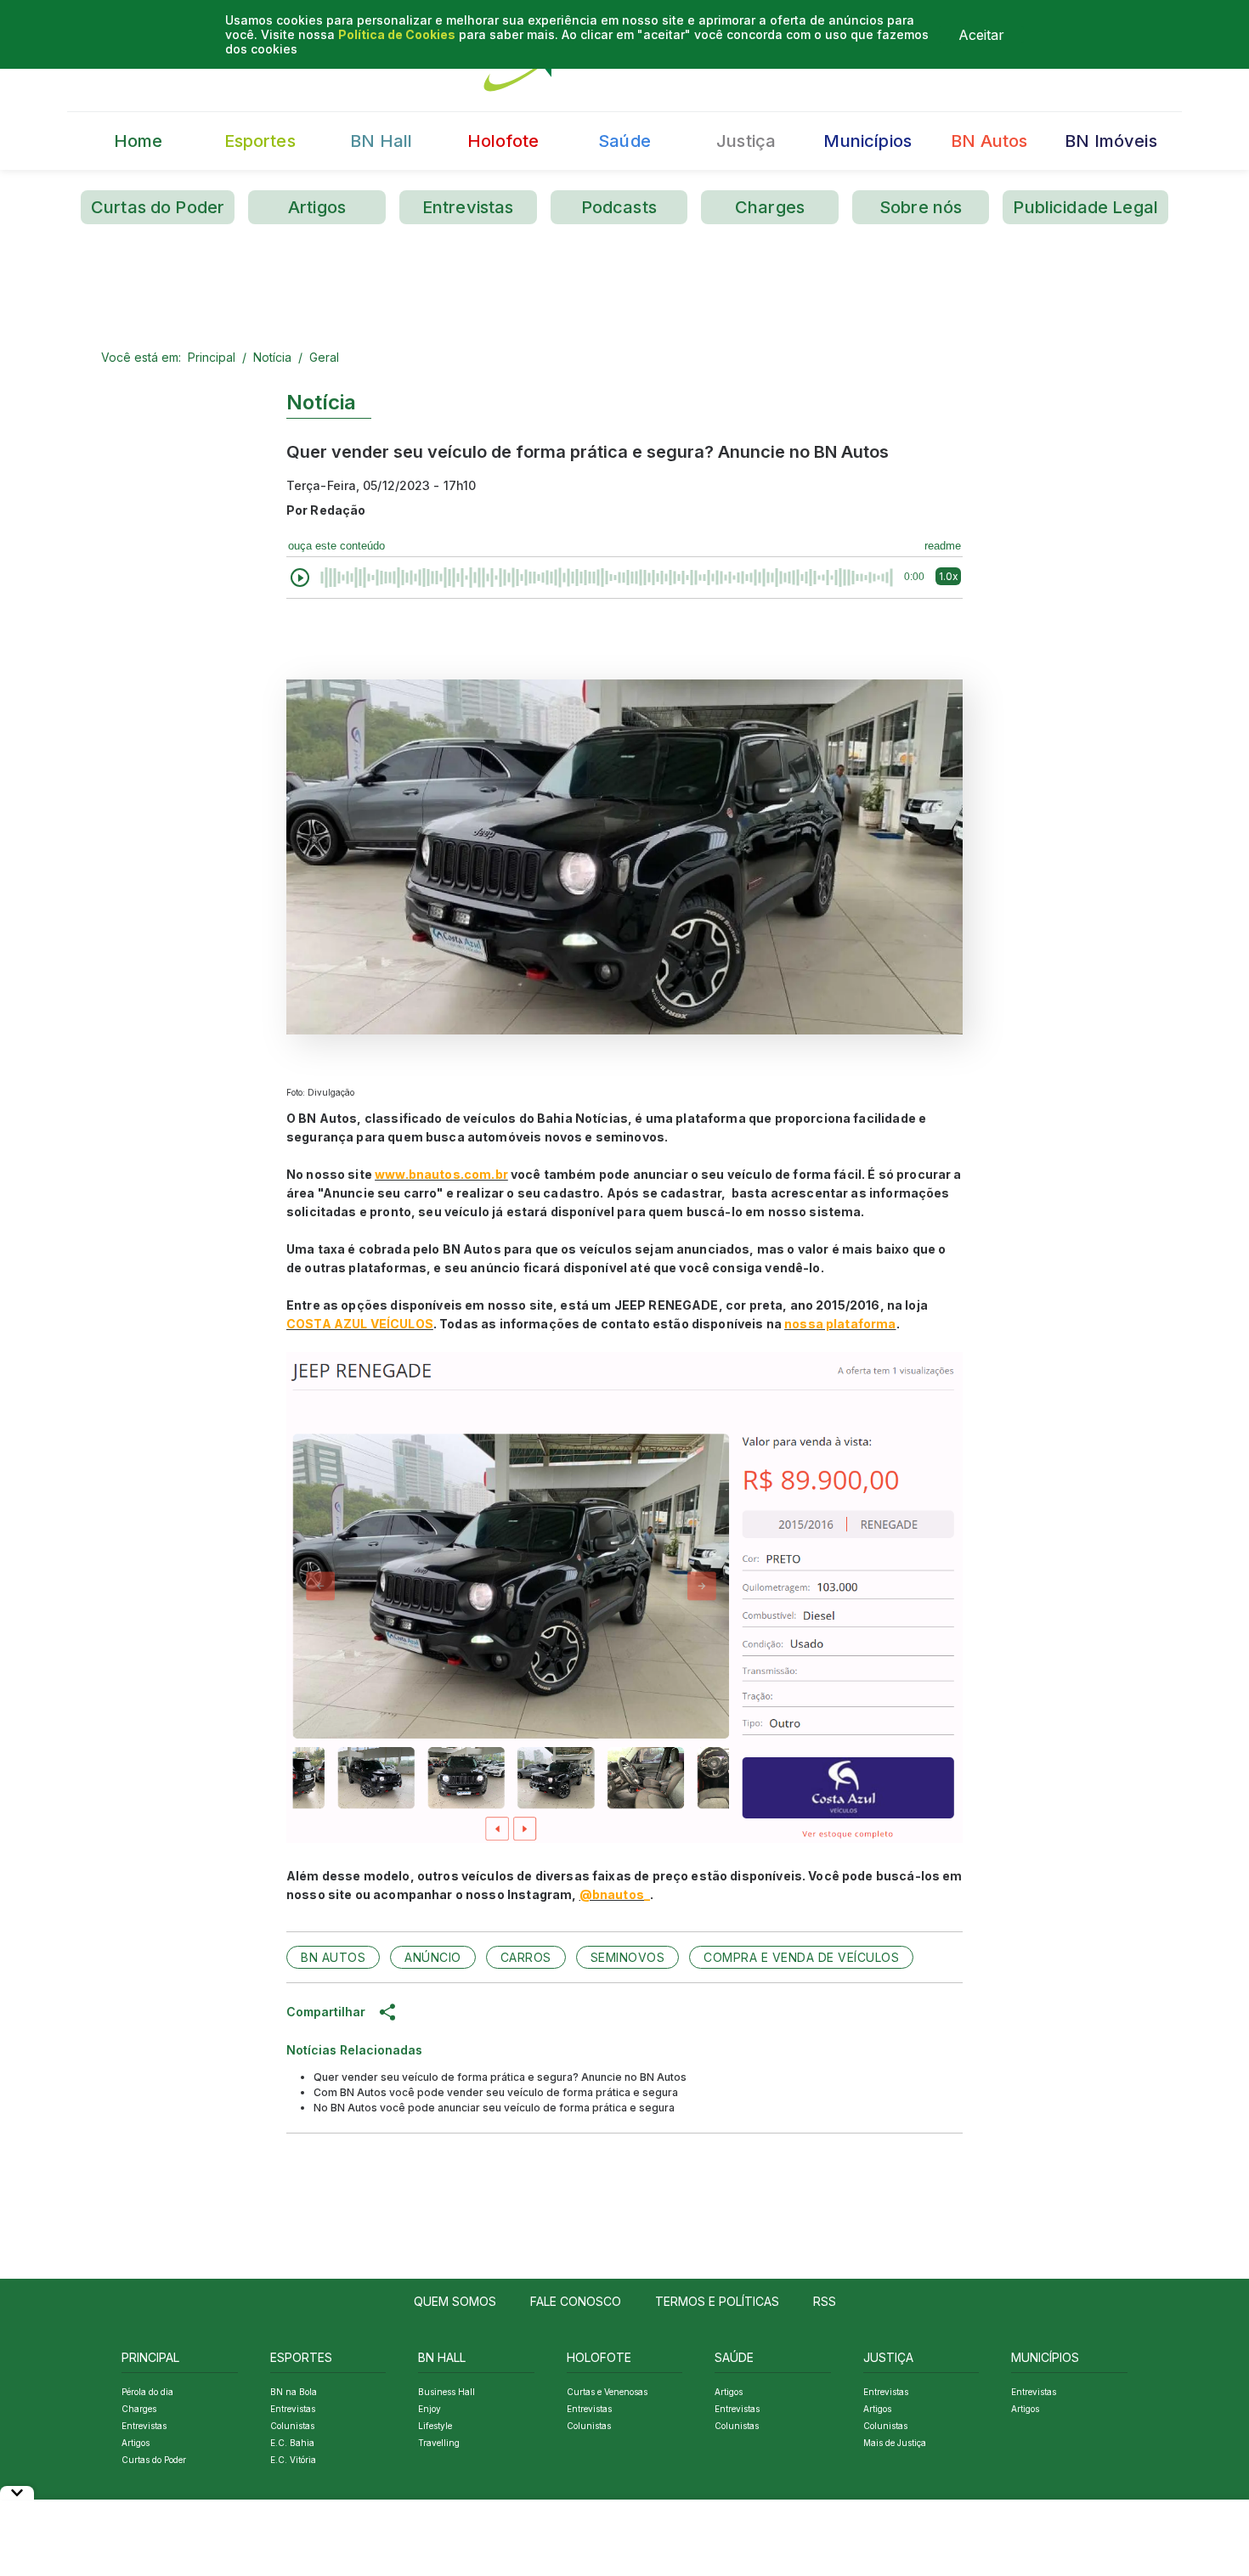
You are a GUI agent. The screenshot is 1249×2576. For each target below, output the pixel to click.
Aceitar (981, 35)
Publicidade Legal (1085, 207)
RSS (825, 2301)
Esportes (260, 141)
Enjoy (430, 2409)
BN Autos (989, 141)
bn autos (333, 1957)
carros (526, 1957)
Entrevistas (468, 207)
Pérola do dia (147, 2392)
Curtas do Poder (158, 207)
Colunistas (292, 2426)
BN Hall (381, 141)
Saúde (624, 141)
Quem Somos (455, 2301)
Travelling (439, 2443)
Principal (212, 357)
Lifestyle (435, 2426)
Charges (770, 207)
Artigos (317, 207)
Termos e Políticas (717, 2301)
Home (138, 141)
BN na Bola (294, 2392)
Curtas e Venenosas (607, 2392)
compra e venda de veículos (801, 1957)
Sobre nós (921, 207)
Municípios (868, 141)
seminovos (628, 1957)
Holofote (503, 141)
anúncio (433, 1957)
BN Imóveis (1111, 141)
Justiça (746, 141)
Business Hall (446, 2392)
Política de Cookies (397, 34)
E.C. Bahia (292, 2443)
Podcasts (619, 207)
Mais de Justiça (895, 2443)
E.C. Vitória (293, 2460)
